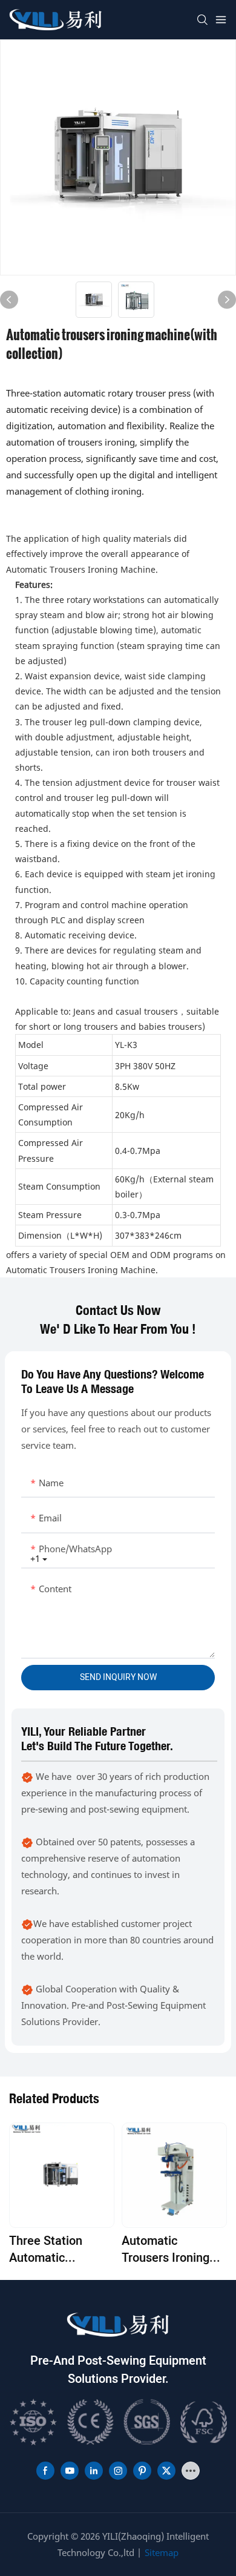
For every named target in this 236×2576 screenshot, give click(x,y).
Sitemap (162, 2552)
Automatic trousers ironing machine (166, 2250)
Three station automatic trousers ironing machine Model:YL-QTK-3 (61, 2250)
